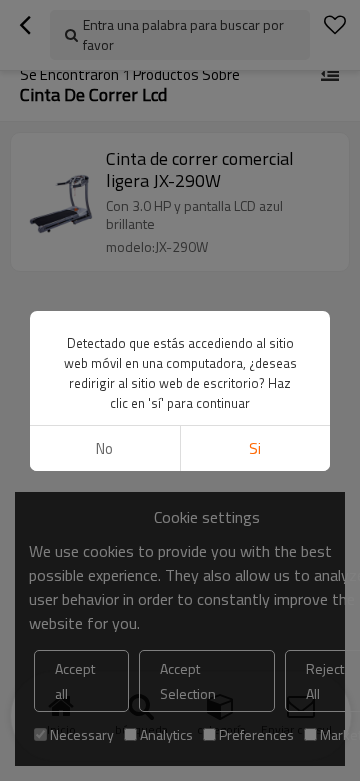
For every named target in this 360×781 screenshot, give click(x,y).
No (104, 448)
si (255, 448)
